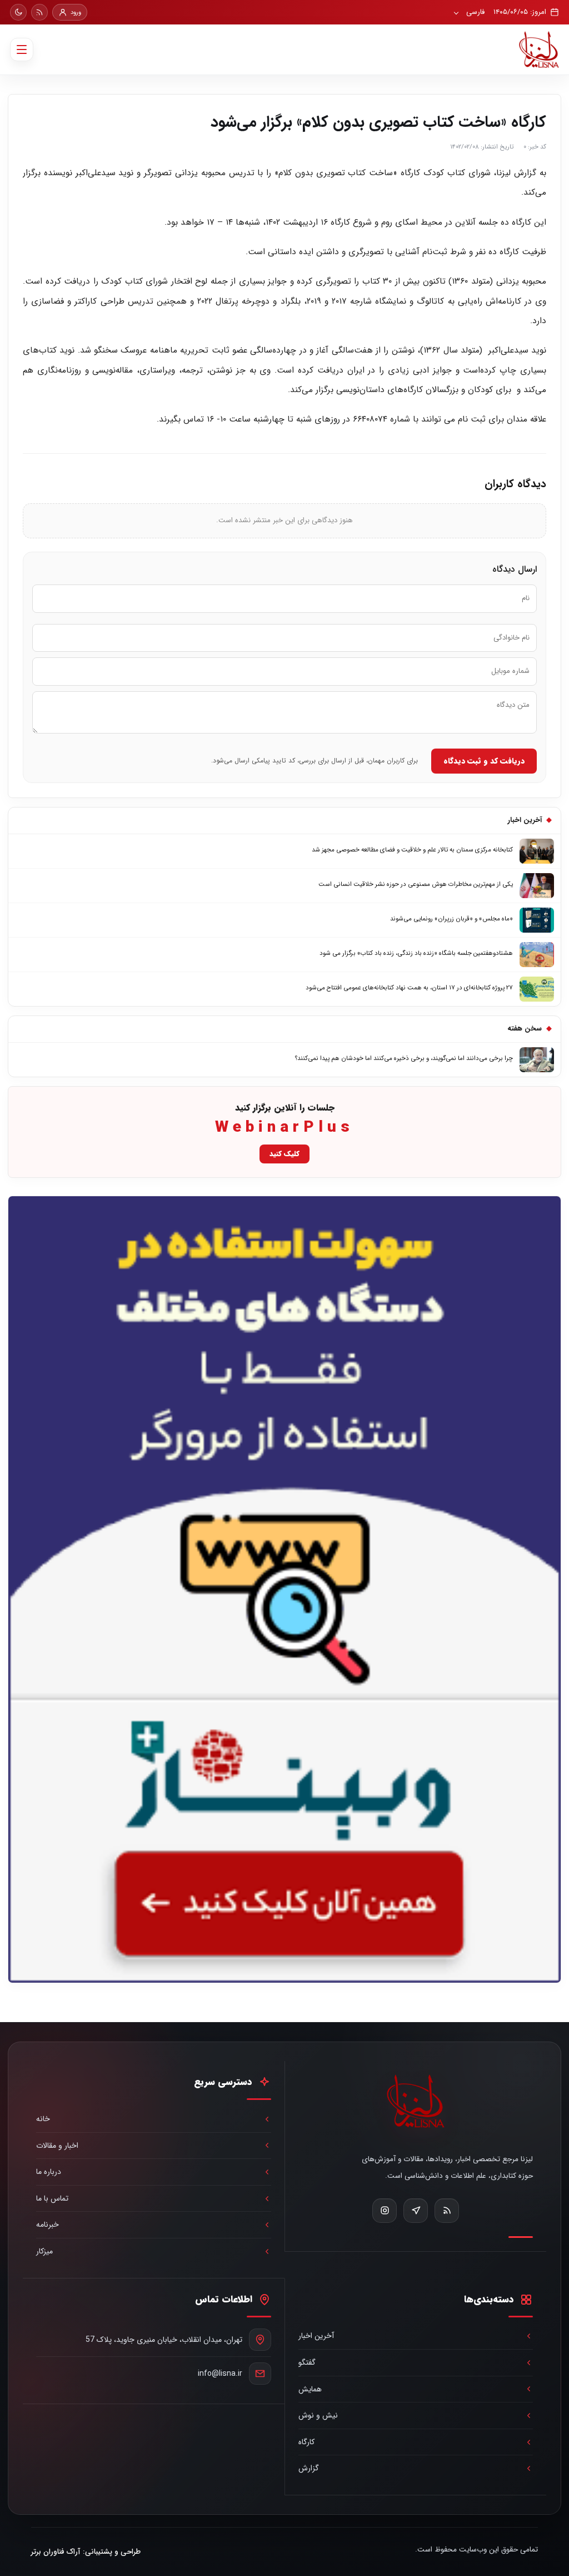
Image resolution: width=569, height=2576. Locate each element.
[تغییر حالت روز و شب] (18, 12)
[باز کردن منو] (22, 49)
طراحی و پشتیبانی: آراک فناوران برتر (86, 2552)
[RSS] (39, 12)
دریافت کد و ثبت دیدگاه (484, 761)
